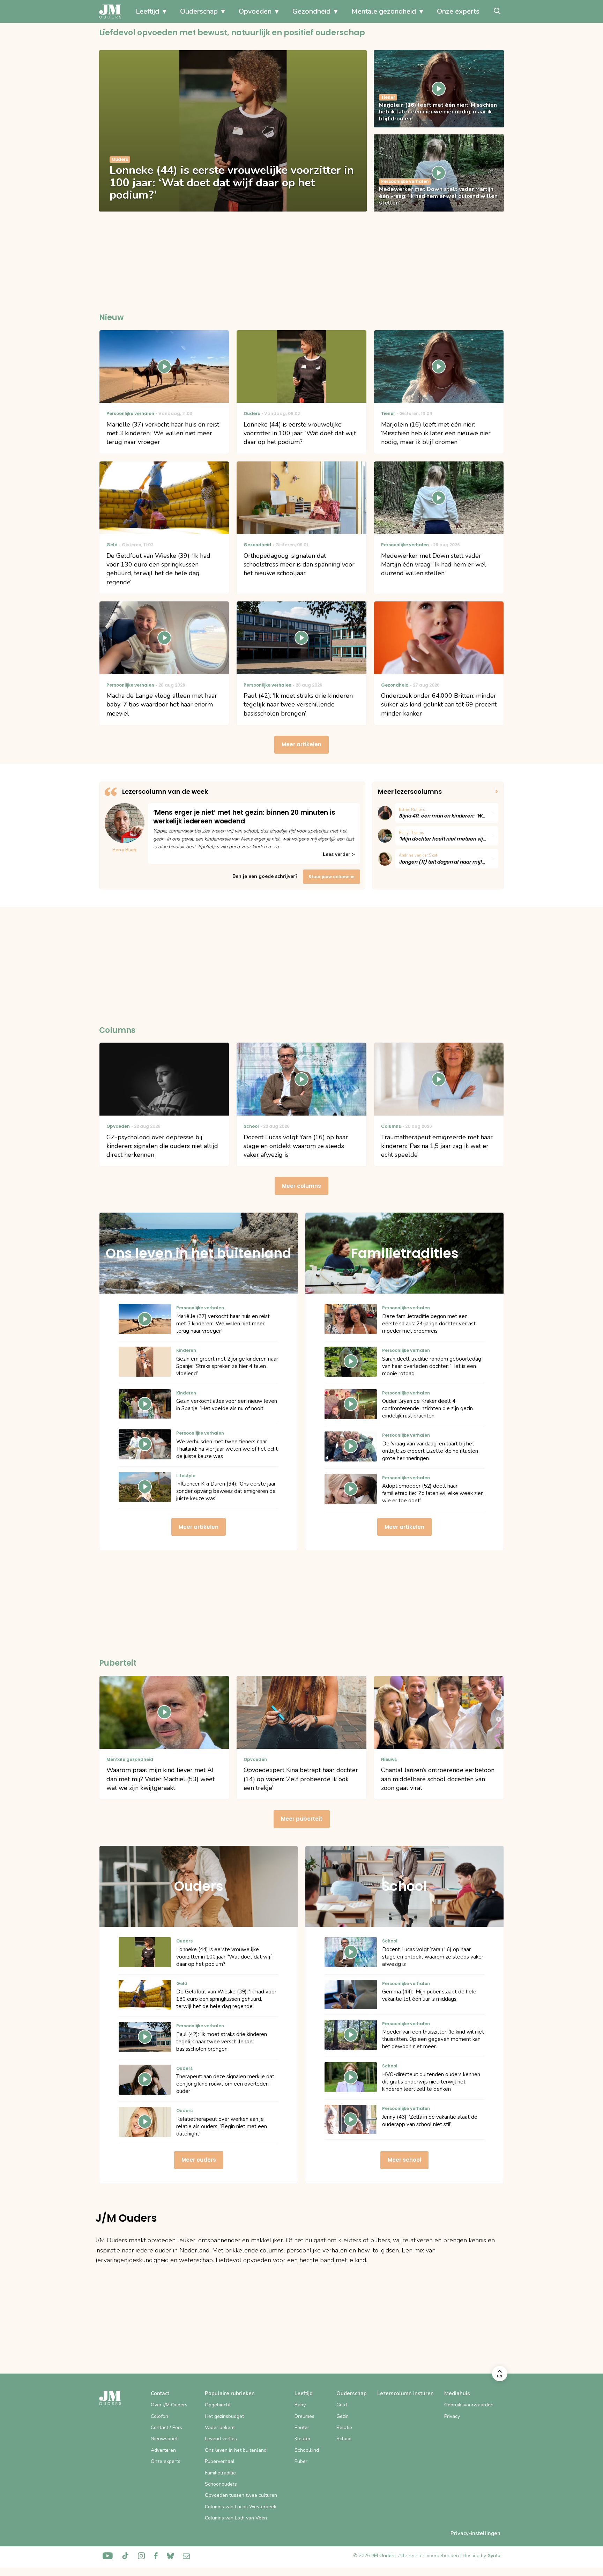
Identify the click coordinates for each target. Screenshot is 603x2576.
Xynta (494, 2556)
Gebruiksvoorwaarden (469, 2405)
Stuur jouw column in (332, 877)
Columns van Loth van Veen (236, 2518)
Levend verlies (221, 2439)
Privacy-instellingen (475, 2533)
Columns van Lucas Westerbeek (241, 2507)
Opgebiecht (218, 2405)
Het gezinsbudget (224, 2416)
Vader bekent (220, 2427)
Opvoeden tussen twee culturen (241, 2495)
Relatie (344, 2427)
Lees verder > (339, 854)
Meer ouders (199, 2160)
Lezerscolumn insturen (405, 2393)
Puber (301, 2461)
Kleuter (303, 2439)
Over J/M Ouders (169, 2405)
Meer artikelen (301, 744)
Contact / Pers (166, 2427)
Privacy (452, 2416)
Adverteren (163, 2450)
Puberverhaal (220, 2461)
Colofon (159, 2416)
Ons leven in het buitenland (236, 2450)
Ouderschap (199, 11)
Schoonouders (221, 2484)
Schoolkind (307, 2450)
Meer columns (301, 1186)
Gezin (343, 2416)
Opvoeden (255, 11)
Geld (342, 2405)
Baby (300, 2405)
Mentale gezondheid (384, 11)
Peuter (302, 2427)
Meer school (404, 2160)
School (344, 2439)
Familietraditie (220, 2473)
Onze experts (458, 11)
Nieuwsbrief (164, 2439)
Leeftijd (147, 11)
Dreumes (304, 2416)
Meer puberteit (302, 1819)
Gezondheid (311, 11)
